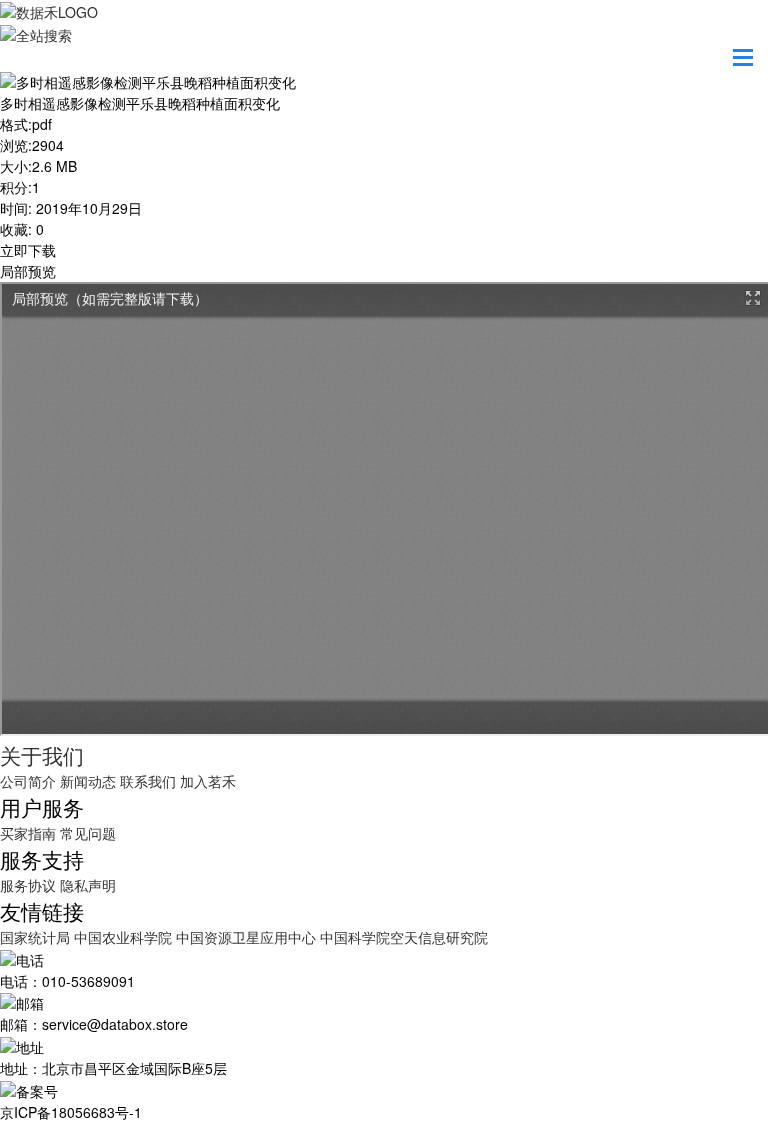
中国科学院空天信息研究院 (404, 937)
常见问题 (88, 833)
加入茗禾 (208, 781)
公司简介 (28, 781)
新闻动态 (88, 781)
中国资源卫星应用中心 (246, 937)
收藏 (14, 229)
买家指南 (28, 833)
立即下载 (28, 250)
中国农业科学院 (125, 937)
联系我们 (148, 781)
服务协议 (28, 885)
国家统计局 (37, 937)
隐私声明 (88, 885)
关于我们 (42, 755)
